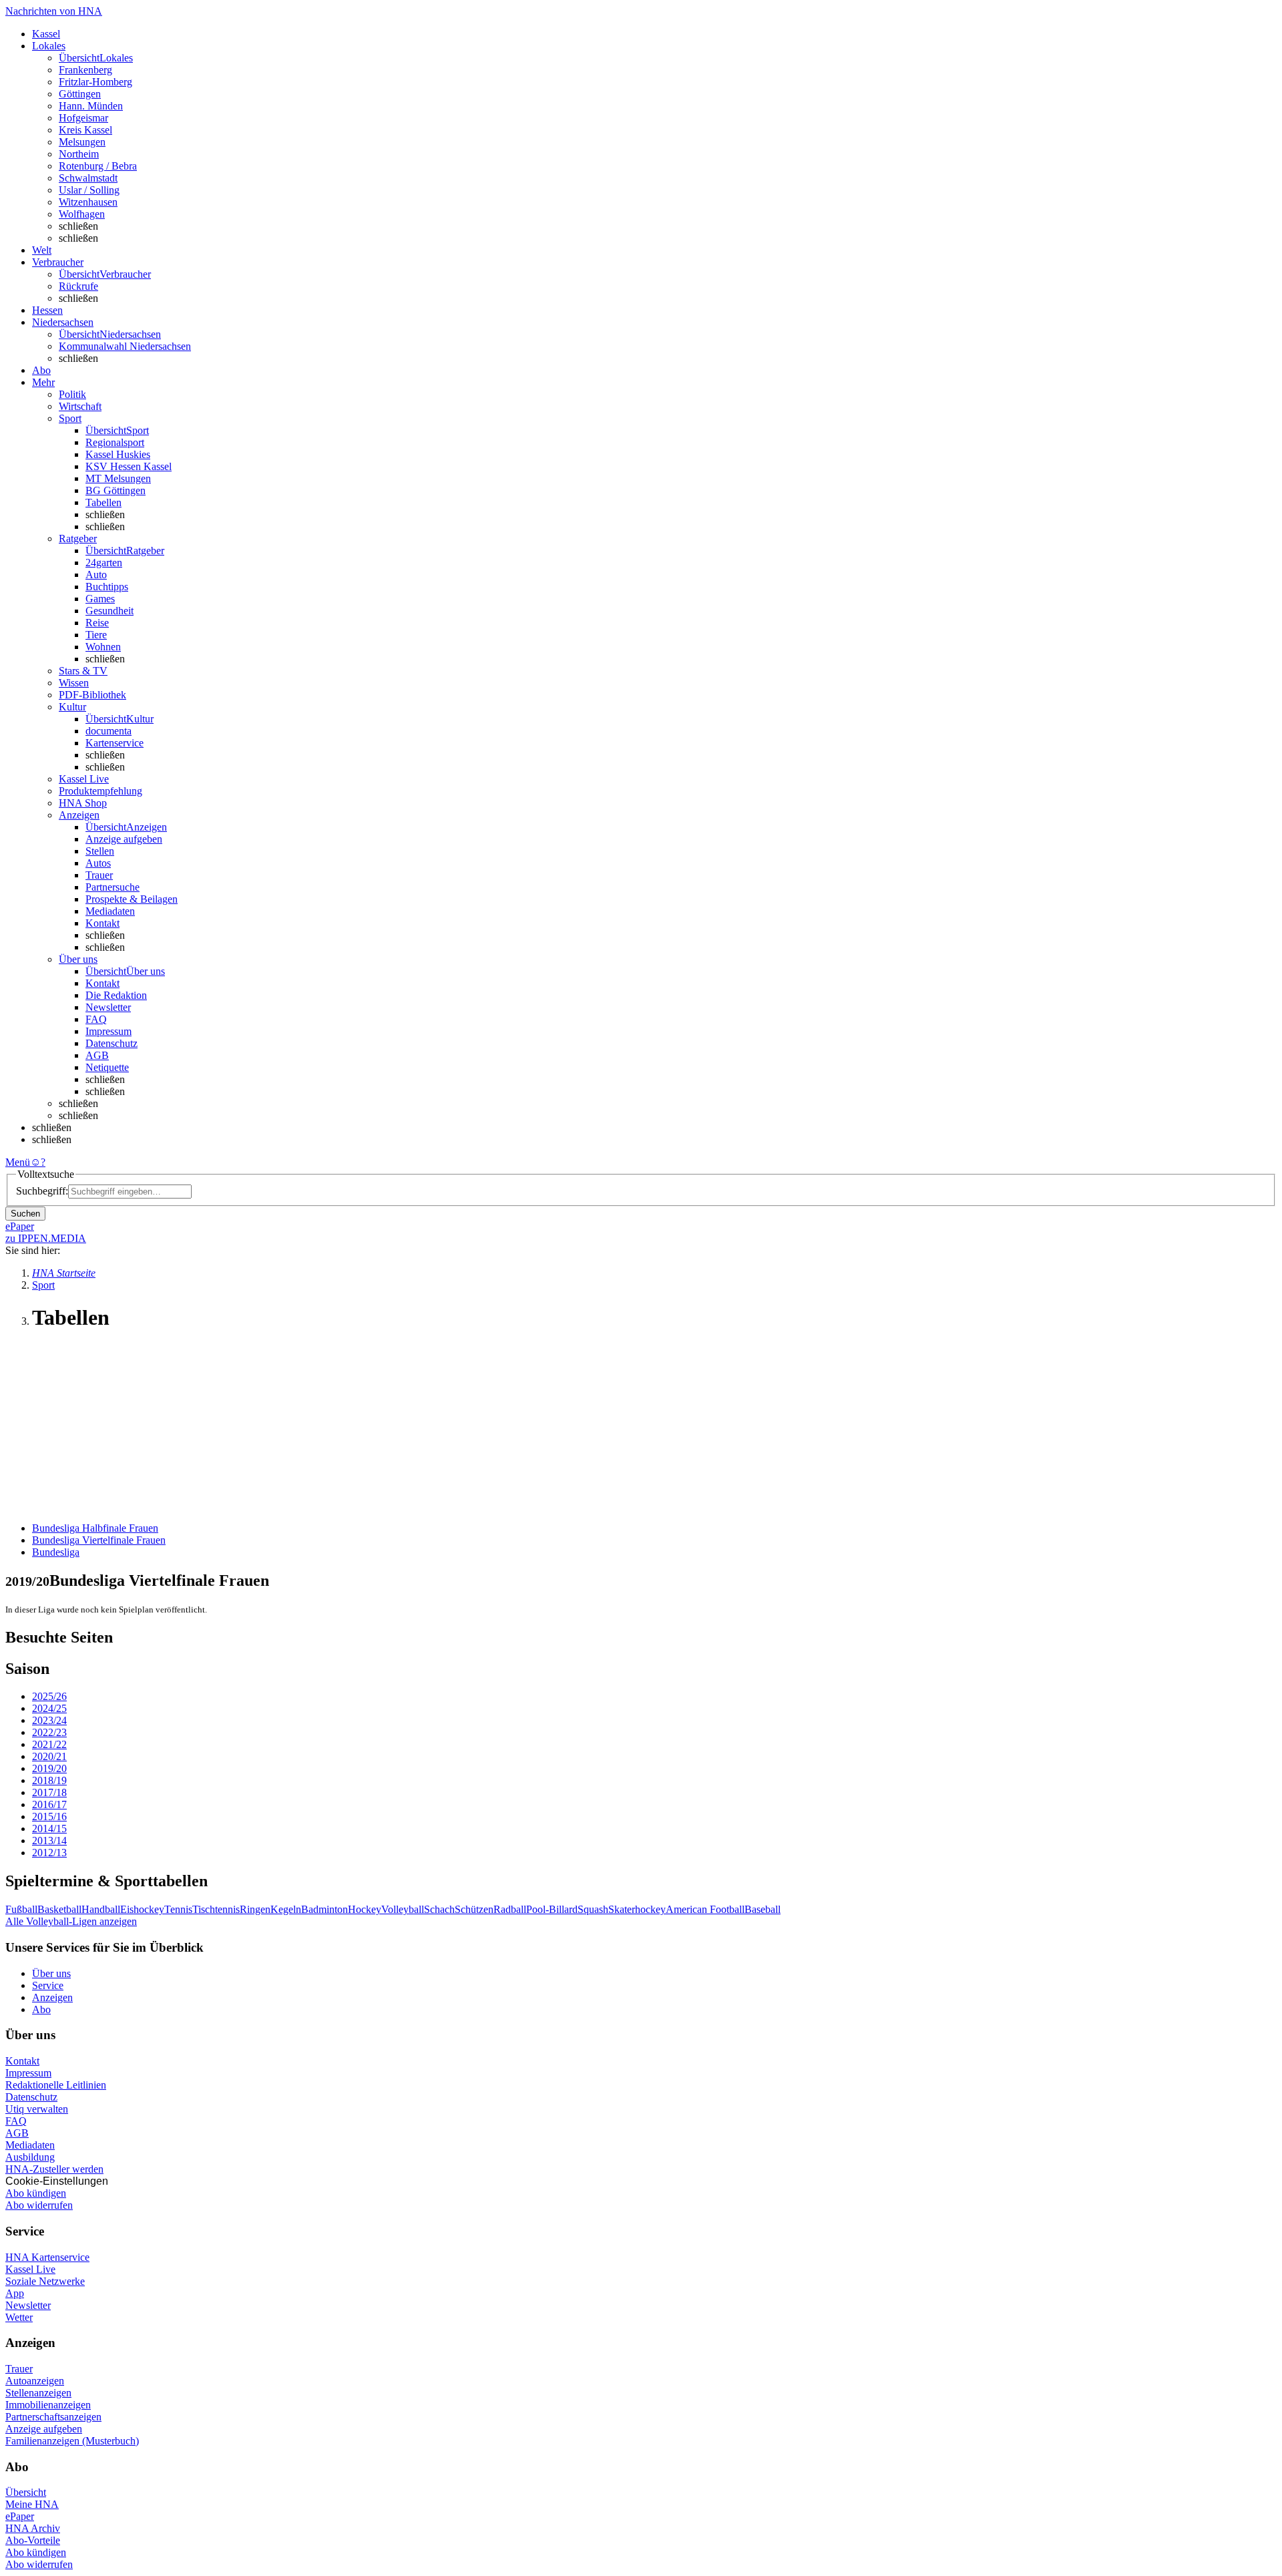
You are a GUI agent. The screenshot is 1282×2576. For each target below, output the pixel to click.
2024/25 (49, 1708)
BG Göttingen (116, 490)
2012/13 (49, 1853)
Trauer (99, 875)
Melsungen (82, 142)
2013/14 (49, 1841)
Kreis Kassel (85, 130)
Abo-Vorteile (33, 2540)
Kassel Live (30, 2269)
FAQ (96, 1019)
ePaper (20, 2516)
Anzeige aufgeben (124, 839)
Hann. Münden (91, 106)
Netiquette (107, 1067)
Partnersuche (113, 887)
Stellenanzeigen (38, 2393)
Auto (96, 575)
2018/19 (49, 1780)
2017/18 (49, 1792)
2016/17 (49, 1804)
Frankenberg (85, 70)
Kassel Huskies (118, 454)
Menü (18, 1162)
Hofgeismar (83, 118)
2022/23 (49, 1732)
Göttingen (80, 94)
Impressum (109, 1031)
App (15, 2293)
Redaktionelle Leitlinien (56, 2085)
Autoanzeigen (35, 2381)
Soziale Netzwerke (45, 2281)
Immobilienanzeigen (48, 2405)
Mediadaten (110, 911)
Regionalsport (115, 442)
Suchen (25, 1214)
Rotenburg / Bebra (98, 166)
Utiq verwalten (37, 2109)
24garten (104, 563)
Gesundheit (110, 611)
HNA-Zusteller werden (54, 2169)
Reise (97, 623)
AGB (97, 1055)
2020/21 (49, 1756)
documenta (109, 731)
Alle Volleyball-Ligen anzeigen (71, 1921)
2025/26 (49, 1696)
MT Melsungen (118, 478)
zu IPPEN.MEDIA (46, 1238)
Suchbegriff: (42, 1191)
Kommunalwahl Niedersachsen (125, 346)
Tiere (96, 635)
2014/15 (49, 1829)
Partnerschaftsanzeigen (53, 2417)
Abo (41, 2009)
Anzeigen (52, 1997)
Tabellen (103, 502)
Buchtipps (107, 587)
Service (48, 1985)
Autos (98, 863)
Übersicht (26, 2492)
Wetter (19, 2317)
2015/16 (49, 1816)
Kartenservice (115, 743)
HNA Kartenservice (47, 2257)
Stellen (100, 851)
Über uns (51, 1973)
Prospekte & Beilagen (132, 899)
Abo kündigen (36, 2193)
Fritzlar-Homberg (95, 82)
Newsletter (108, 1007)
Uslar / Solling (89, 190)
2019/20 (49, 1768)
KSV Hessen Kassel (129, 466)
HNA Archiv (33, 2528)
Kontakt (102, 923)
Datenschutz (112, 1043)
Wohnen (103, 647)
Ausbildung (30, 2157)
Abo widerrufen (39, 2205)
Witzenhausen (88, 202)
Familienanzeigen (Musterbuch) (72, 2441)
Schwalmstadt (88, 178)
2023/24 (49, 1720)
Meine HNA (32, 2504)
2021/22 (49, 1744)
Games (100, 599)
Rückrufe (78, 286)
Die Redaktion (116, 995)
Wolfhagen (82, 214)
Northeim (79, 154)
